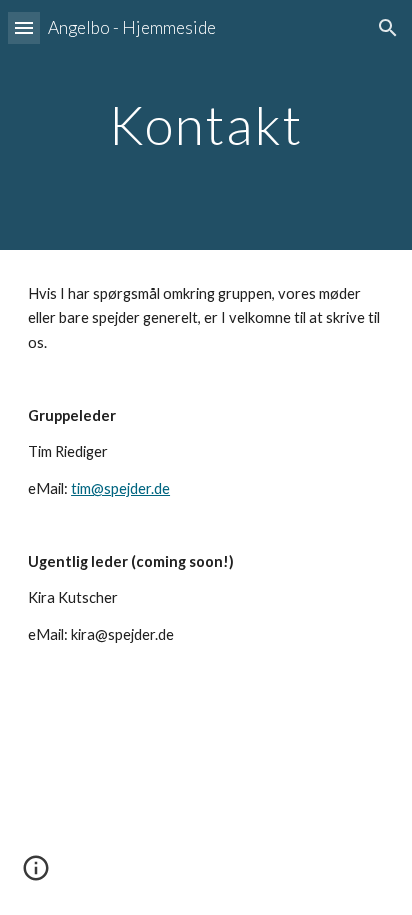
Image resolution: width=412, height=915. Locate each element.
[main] (206, 124)
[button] (24, 27)
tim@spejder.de (120, 488)
